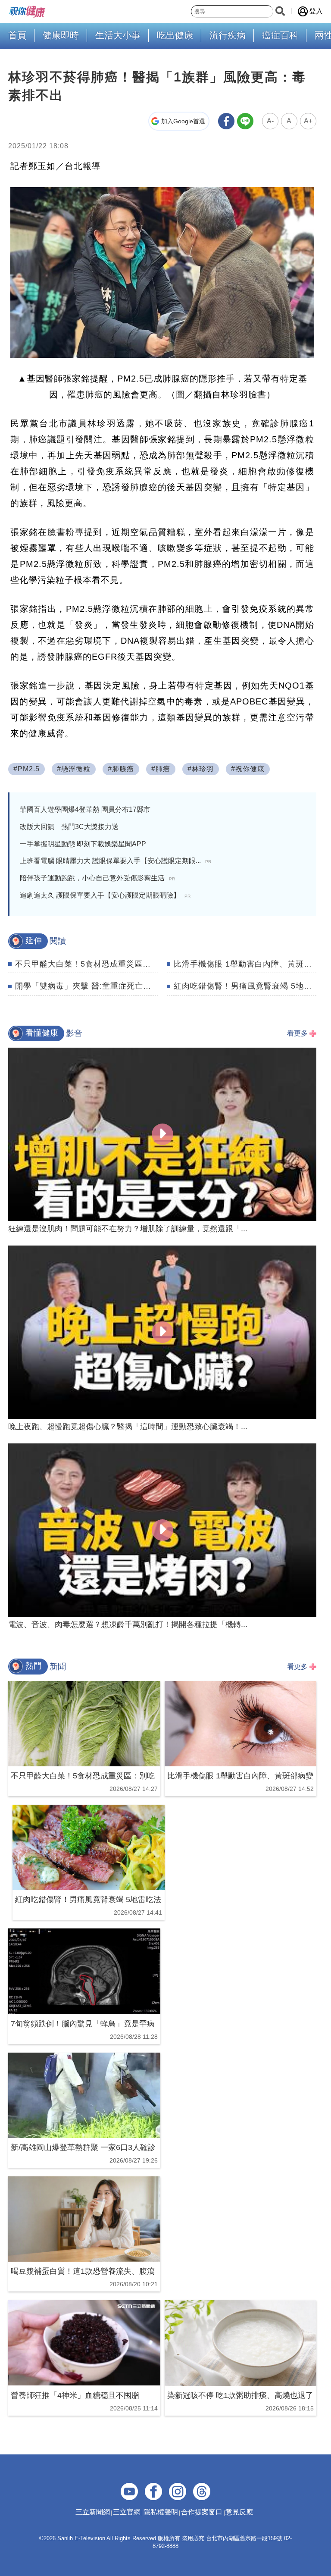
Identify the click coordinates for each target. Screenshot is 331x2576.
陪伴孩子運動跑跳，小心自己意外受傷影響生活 (97, 878)
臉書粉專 (66, 532)
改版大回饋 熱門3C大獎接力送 (69, 827)
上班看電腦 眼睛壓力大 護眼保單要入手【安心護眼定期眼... (116, 861)
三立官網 (127, 2512)
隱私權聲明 (161, 2512)
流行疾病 (228, 35)
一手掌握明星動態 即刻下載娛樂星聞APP (83, 844)
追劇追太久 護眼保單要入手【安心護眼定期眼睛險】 (105, 895)
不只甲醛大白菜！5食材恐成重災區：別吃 (91, 964)
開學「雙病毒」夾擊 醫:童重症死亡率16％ (92, 986)
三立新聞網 (93, 2512)
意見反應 (239, 2512)
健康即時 (61, 35)
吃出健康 (175, 35)
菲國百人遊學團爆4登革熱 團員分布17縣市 (85, 809)
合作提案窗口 (202, 2512)
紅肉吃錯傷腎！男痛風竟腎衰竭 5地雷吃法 (251, 986)
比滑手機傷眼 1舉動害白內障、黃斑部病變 (251, 964)
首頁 (17, 35)
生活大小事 (118, 35)
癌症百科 (280, 35)
